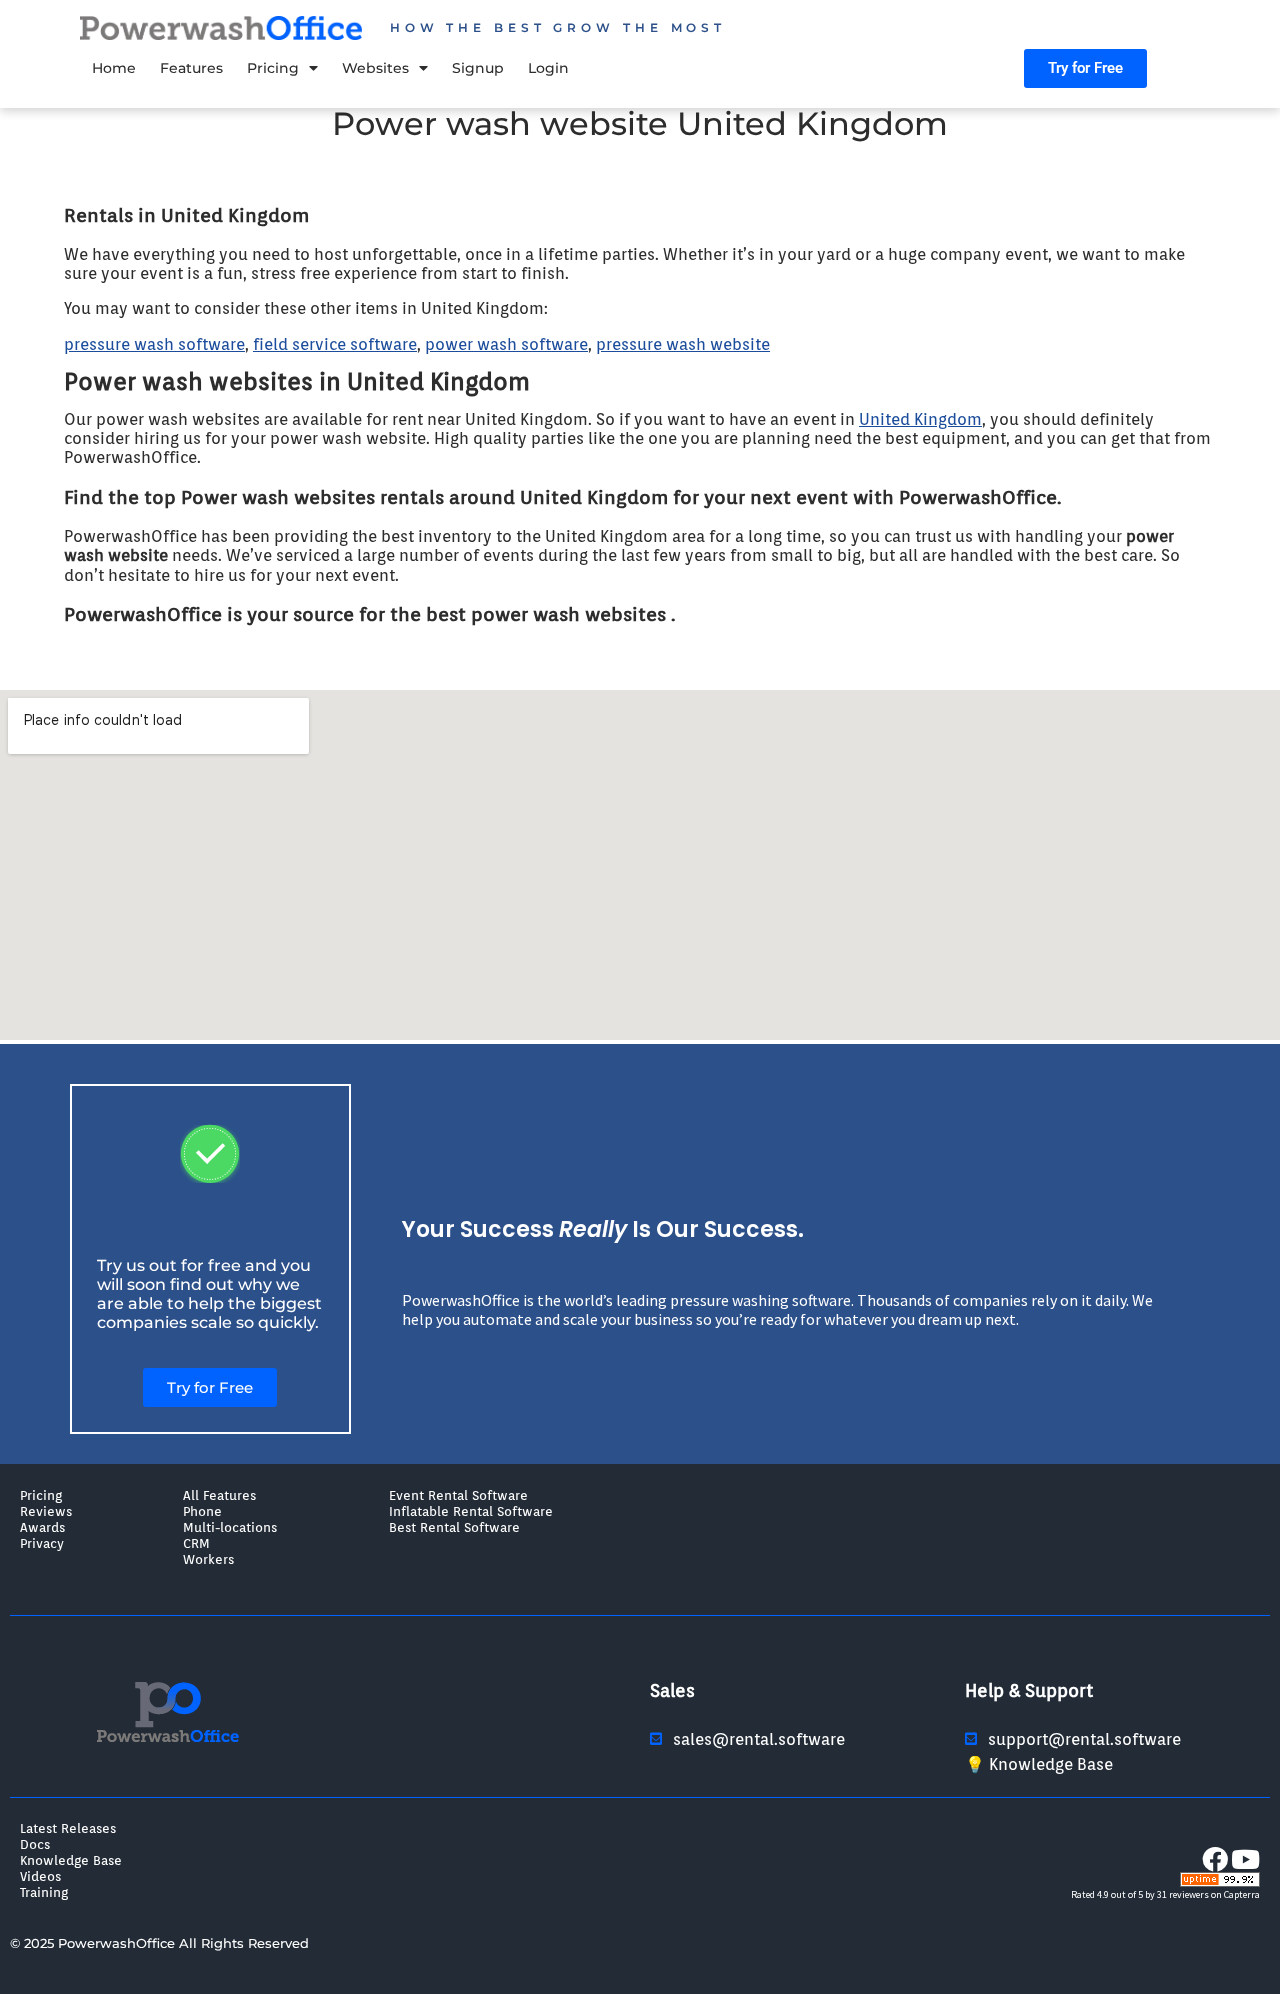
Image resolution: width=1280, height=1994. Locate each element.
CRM (196, 1543)
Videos (40, 1876)
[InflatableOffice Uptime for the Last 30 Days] (1220, 1882)
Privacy (42, 1543)
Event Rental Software (458, 1495)
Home (114, 68)
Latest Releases (68, 1828)
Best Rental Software (454, 1527)
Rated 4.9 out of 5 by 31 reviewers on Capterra (1165, 1894)
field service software (335, 344)
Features (191, 68)
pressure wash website (683, 344)
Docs (35, 1844)
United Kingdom (920, 419)
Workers (208, 1559)
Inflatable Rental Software (471, 1511)
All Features (219, 1495)
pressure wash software (154, 344)
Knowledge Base (71, 1860)
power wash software (506, 344)
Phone (202, 1511)
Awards (42, 1527)
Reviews (46, 1511)
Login (548, 68)
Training (44, 1892)
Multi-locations (230, 1527)
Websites (375, 68)
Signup (478, 68)
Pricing (273, 68)
